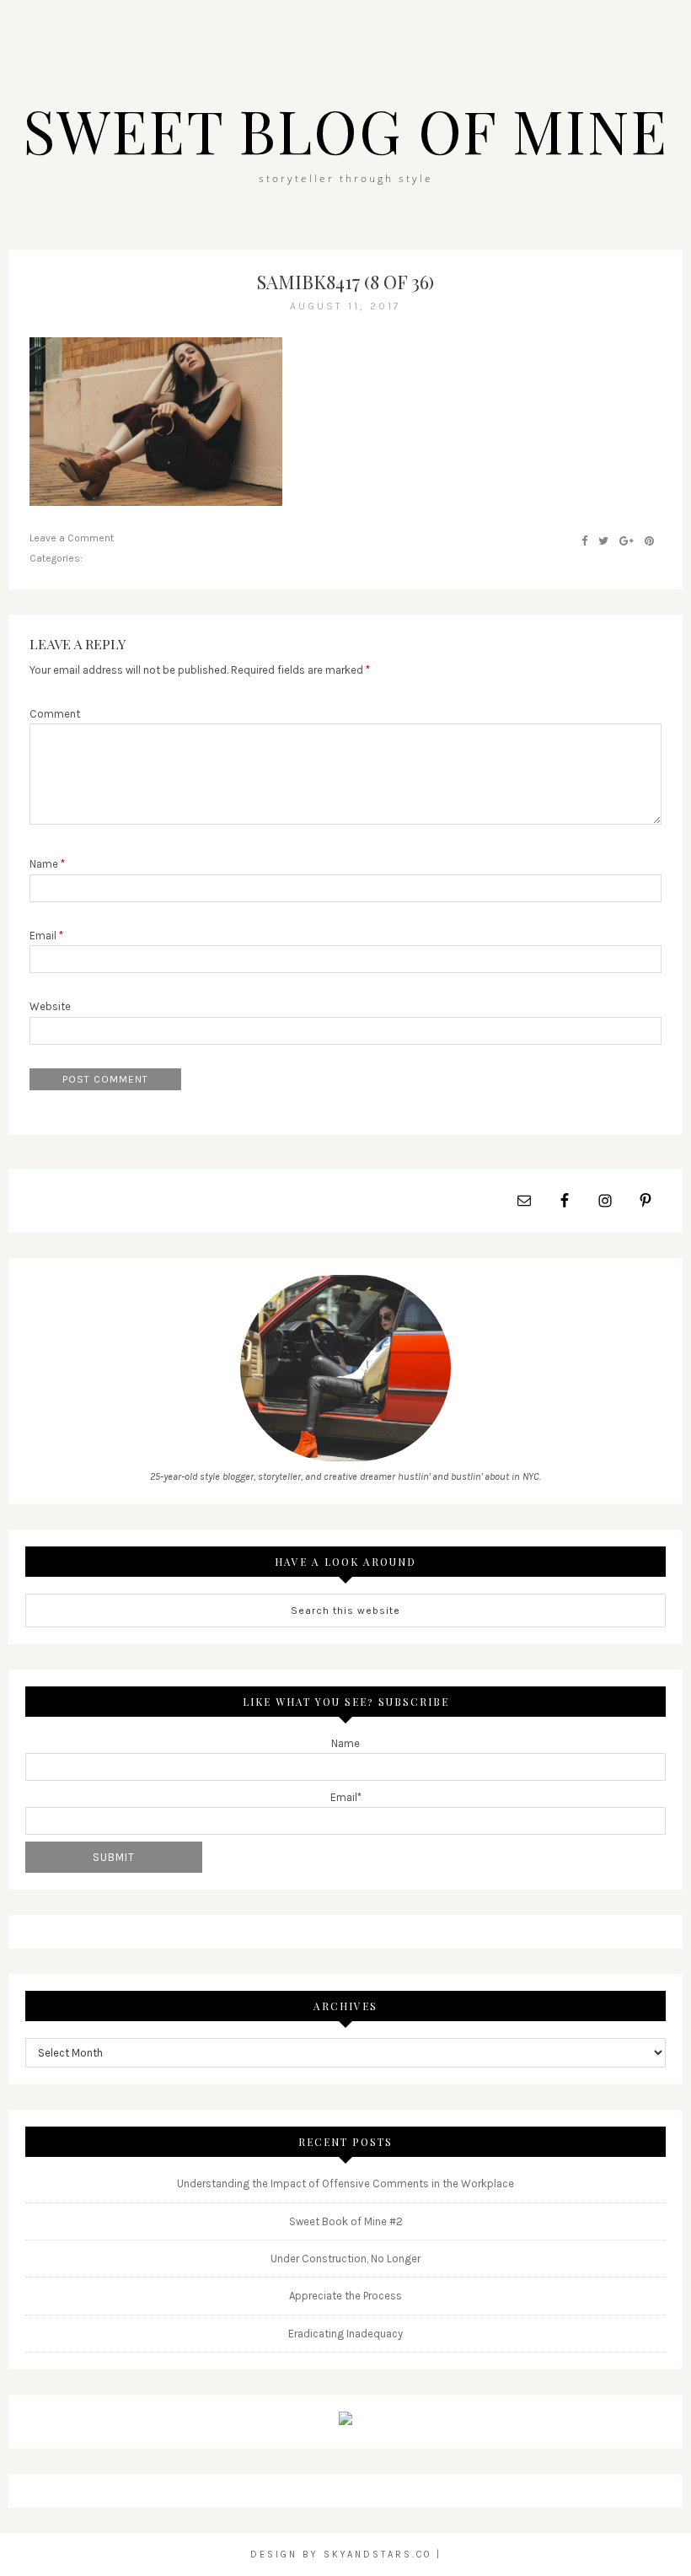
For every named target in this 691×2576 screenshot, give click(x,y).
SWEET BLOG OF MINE (345, 130)
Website (50, 1006)
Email (46, 936)
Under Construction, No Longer (345, 2259)
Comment (55, 714)
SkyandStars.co (378, 2554)
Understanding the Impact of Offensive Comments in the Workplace (345, 2183)
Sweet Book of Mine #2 (346, 2221)
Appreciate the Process (345, 2296)
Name (47, 864)
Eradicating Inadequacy (345, 2334)
